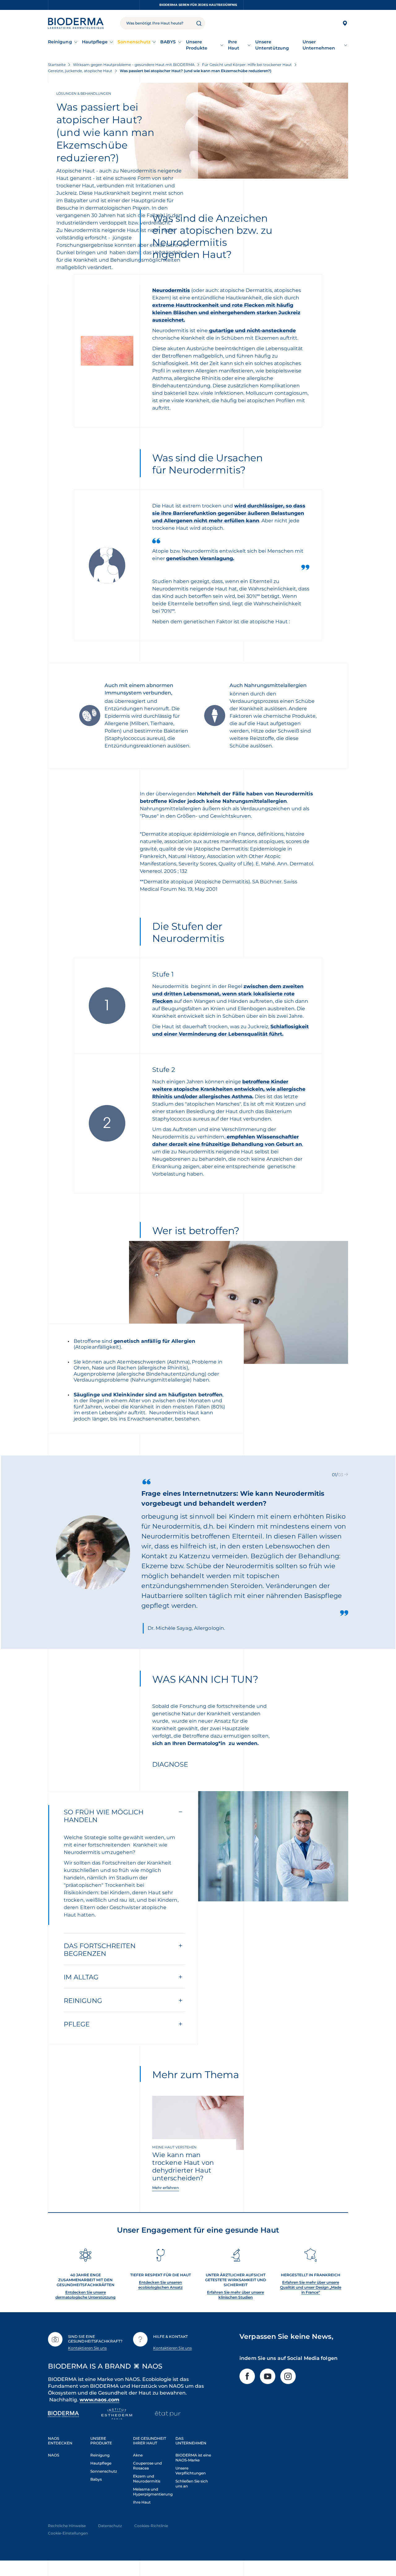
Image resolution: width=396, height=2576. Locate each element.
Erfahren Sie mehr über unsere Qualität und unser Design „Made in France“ (311, 2287)
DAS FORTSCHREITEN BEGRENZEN (100, 1950)
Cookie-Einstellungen (68, 2533)
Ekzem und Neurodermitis (147, 2479)
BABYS (168, 42)
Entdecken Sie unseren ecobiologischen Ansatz (160, 2285)
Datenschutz (110, 2526)
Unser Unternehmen (319, 45)
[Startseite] (76, 23)
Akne (138, 2455)
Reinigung (60, 42)
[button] (346, 1475)
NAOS (54, 2455)
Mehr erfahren (166, 2188)
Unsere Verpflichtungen (191, 2471)
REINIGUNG (83, 2001)
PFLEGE (77, 2024)
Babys (96, 2479)
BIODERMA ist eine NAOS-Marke (193, 2458)
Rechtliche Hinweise (67, 2526)
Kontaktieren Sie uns (87, 2348)
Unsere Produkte (197, 45)
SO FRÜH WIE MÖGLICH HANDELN (104, 1816)
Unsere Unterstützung (272, 45)
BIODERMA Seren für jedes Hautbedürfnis (198, 5)
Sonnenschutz (134, 42)
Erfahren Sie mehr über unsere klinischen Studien (235, 2295)
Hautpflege (95, 42)
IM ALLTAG (81, 1977)
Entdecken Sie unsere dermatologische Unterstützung (85, 2295)
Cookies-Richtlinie (151, 2526)
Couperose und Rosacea (147, 2466)
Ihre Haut (234, 45)
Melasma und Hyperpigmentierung (153, 2492)
